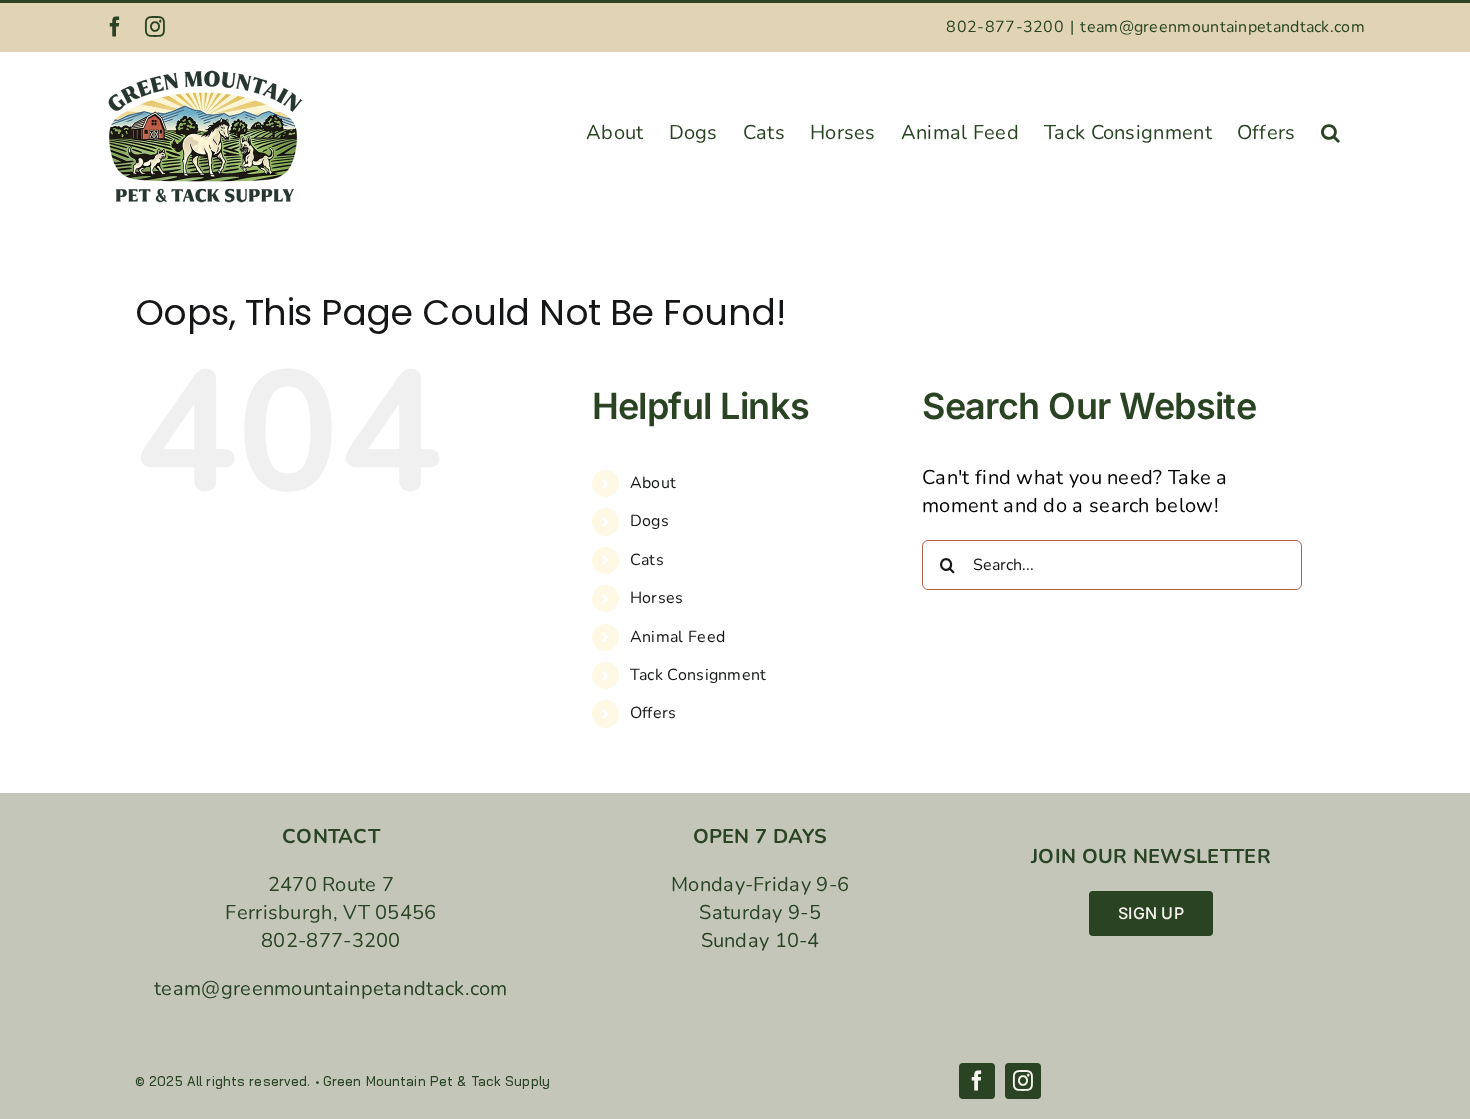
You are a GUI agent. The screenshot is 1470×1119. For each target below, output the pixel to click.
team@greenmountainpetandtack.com (1222, 27)
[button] (1330, 127)
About (653, 483)
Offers (653, 713)
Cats (647, 560)
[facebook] (977, 1081)
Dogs (649, 521)
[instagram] (1023, 1081)
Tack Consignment (698, 675)
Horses (657, 598)
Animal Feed (677, 637)
